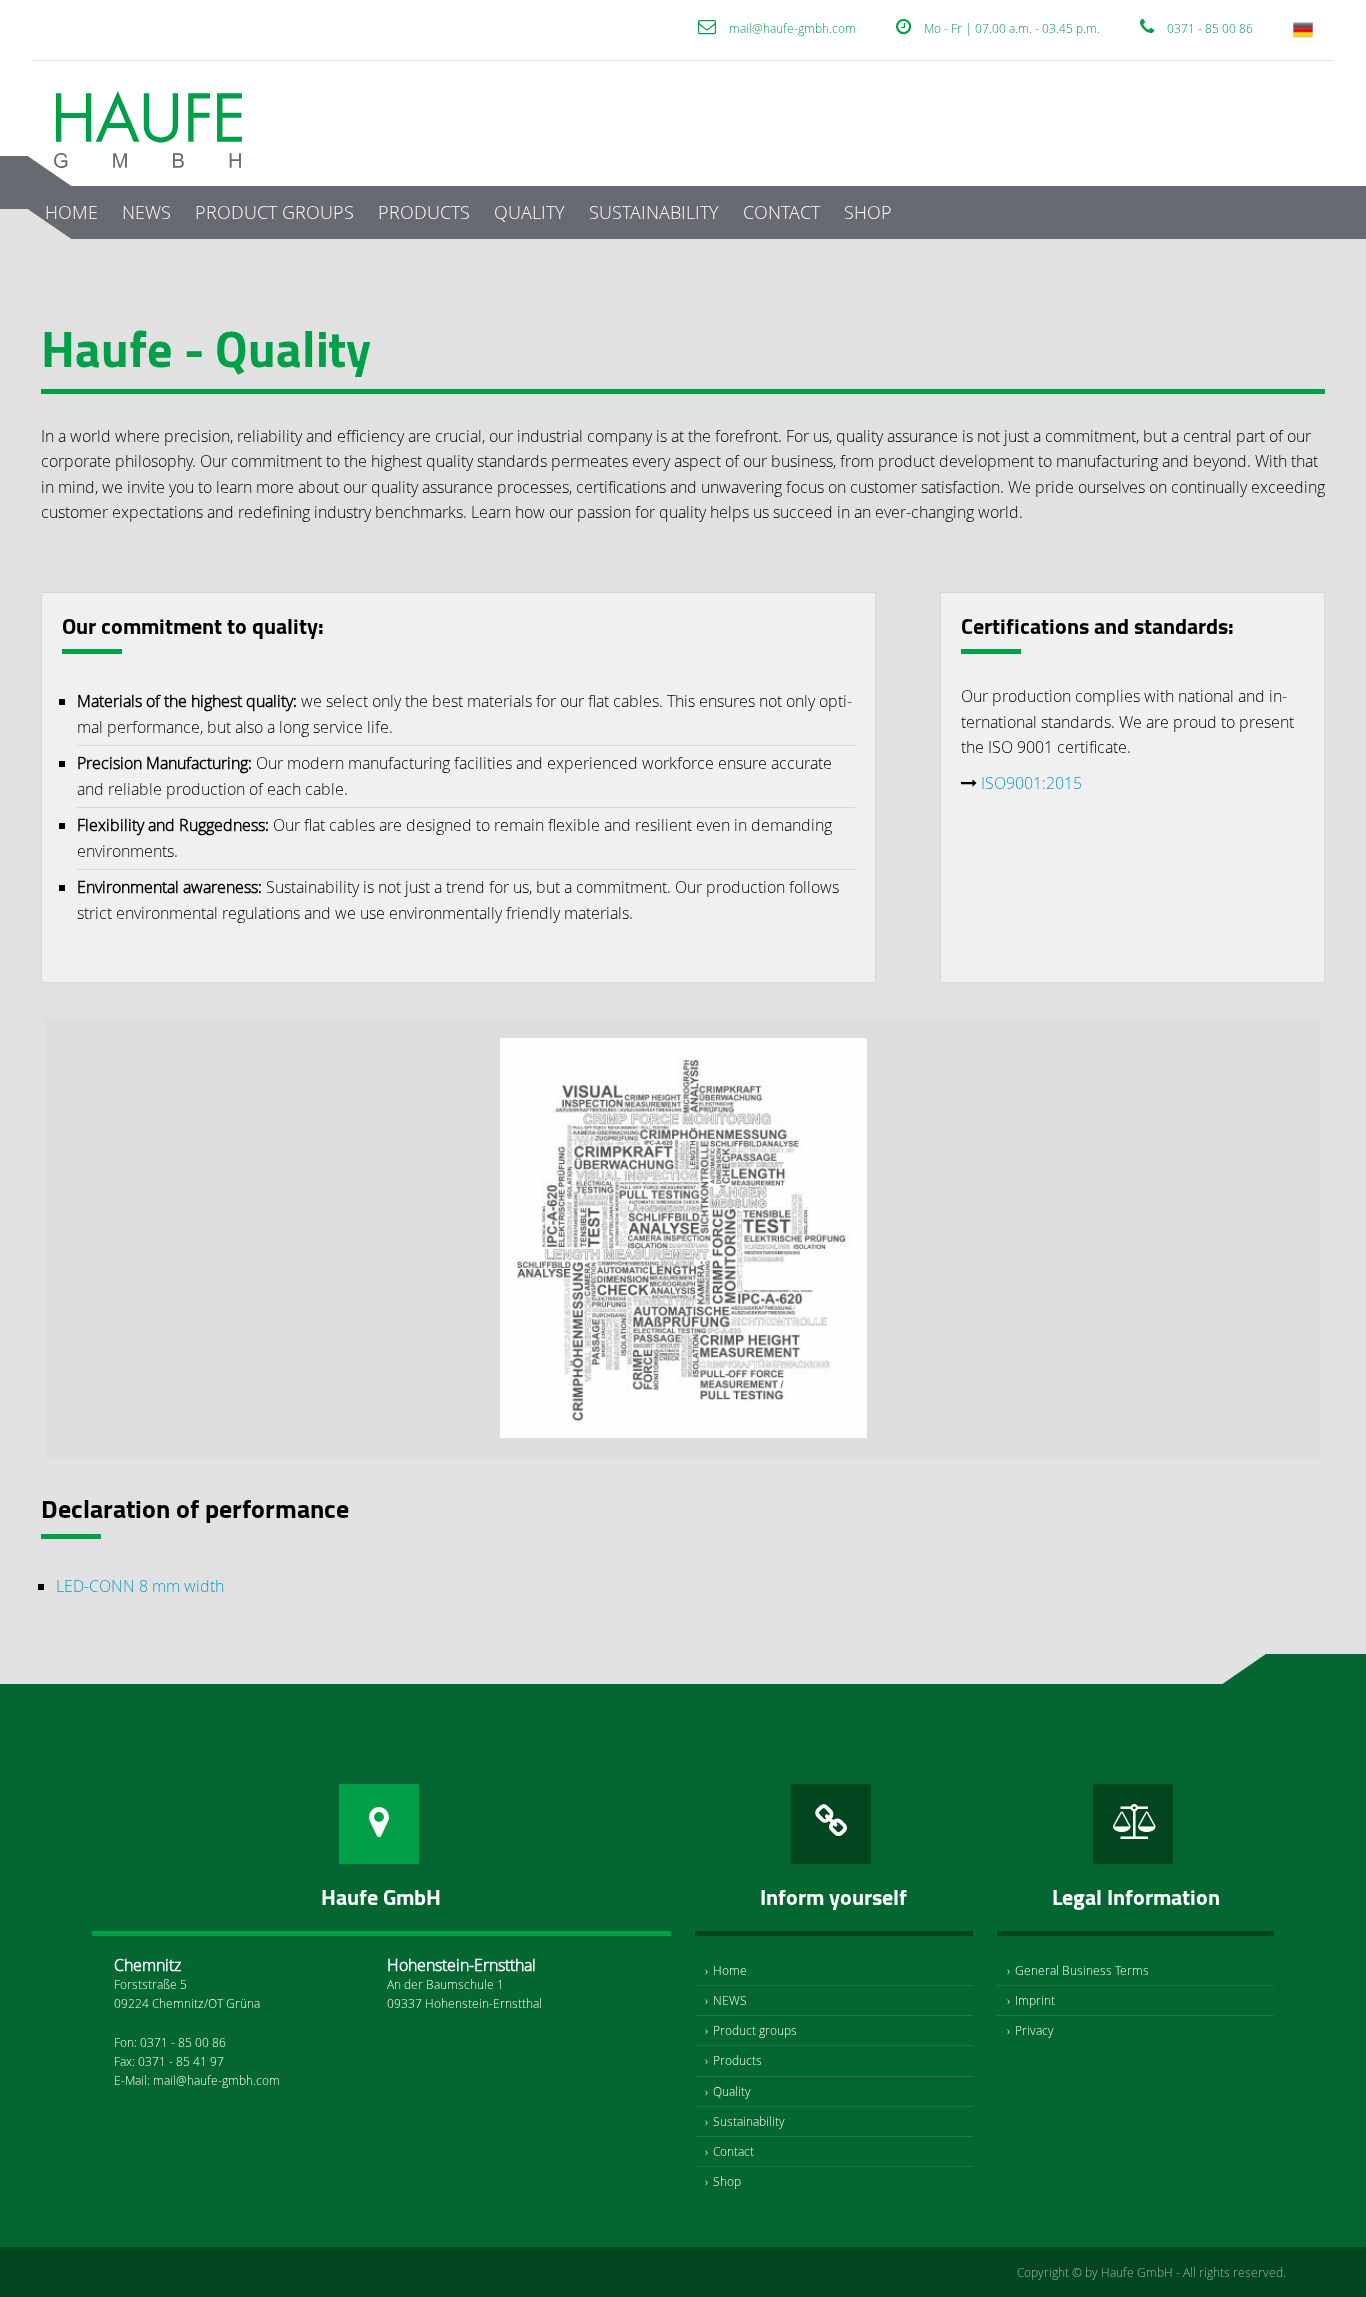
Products (424, 212)
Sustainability (654, 212)
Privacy (1034, 2030)
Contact (781, 212)
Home (71, 212)
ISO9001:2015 (1031, 783)
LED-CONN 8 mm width (140, 1586)
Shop (868, 212)
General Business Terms (1082, 1970)
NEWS (146, 212)
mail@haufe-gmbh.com (792, 28)
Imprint (1035, 2000)
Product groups (274, 212)
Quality (529, 212)
